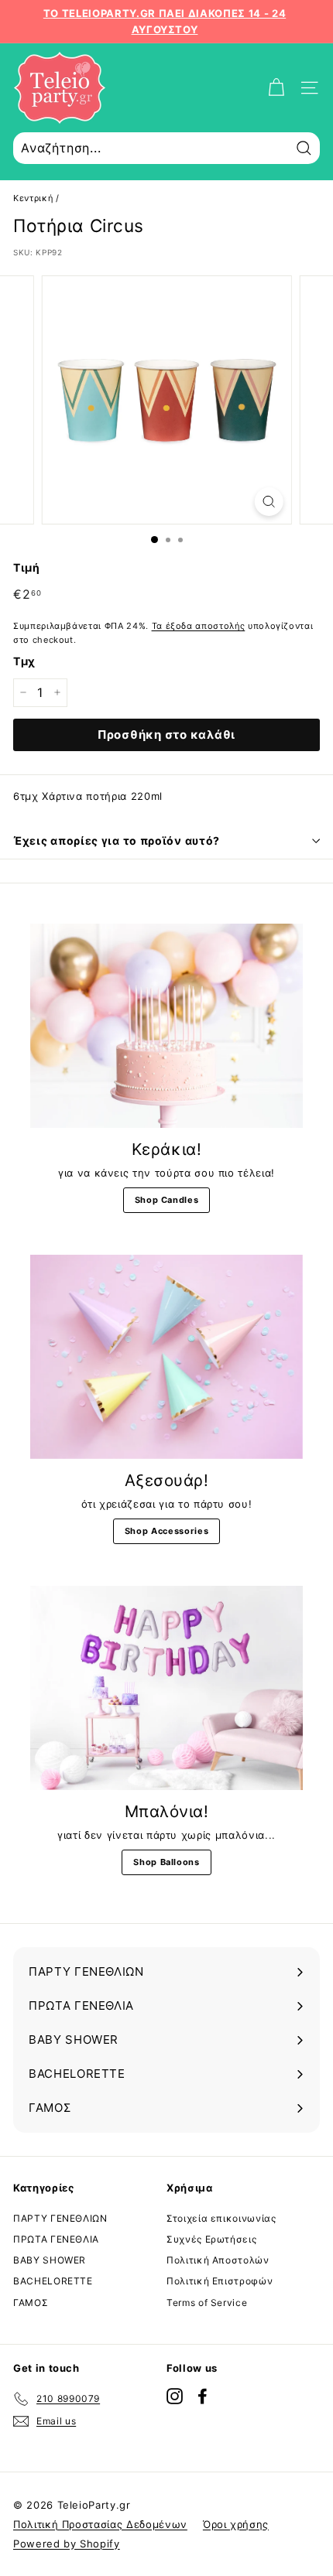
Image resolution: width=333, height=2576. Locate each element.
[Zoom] (268, 502)
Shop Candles (167, 1200)
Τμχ (24, 661)
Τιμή (27, 567)
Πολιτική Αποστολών (218, 2260)
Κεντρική (33, 198)
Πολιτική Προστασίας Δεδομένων (100, 2524)
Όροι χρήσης (236, 2524)
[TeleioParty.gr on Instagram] (175, 2396)
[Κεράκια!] (166, 1026)
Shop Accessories (166, 1531)
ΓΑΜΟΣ (31, 2303)
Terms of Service (207, 2303)
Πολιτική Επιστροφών (220, 2281)
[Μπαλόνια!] (166, 1688)
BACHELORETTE (53, 2281)
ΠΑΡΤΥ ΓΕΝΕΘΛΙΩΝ (60, 2218)
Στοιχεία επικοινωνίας (221, 2218)
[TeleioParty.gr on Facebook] (203, 2396)
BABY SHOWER (50, 2260)
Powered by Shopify (67, 2544)
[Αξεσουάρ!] (166, 1357)
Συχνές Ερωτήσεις (211, 2239)
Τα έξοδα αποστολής (199, 626)
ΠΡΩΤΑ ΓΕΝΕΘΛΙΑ (56, 2239)
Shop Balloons (166, 1862)
